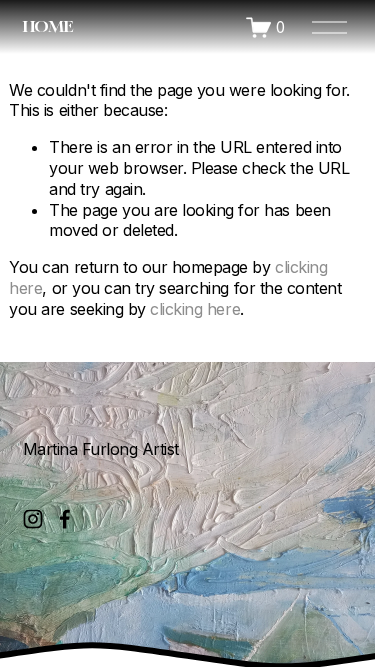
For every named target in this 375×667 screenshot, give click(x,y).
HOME (48, 26)
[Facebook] (65, 519)
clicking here (195, 309)
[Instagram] (33, 519)
